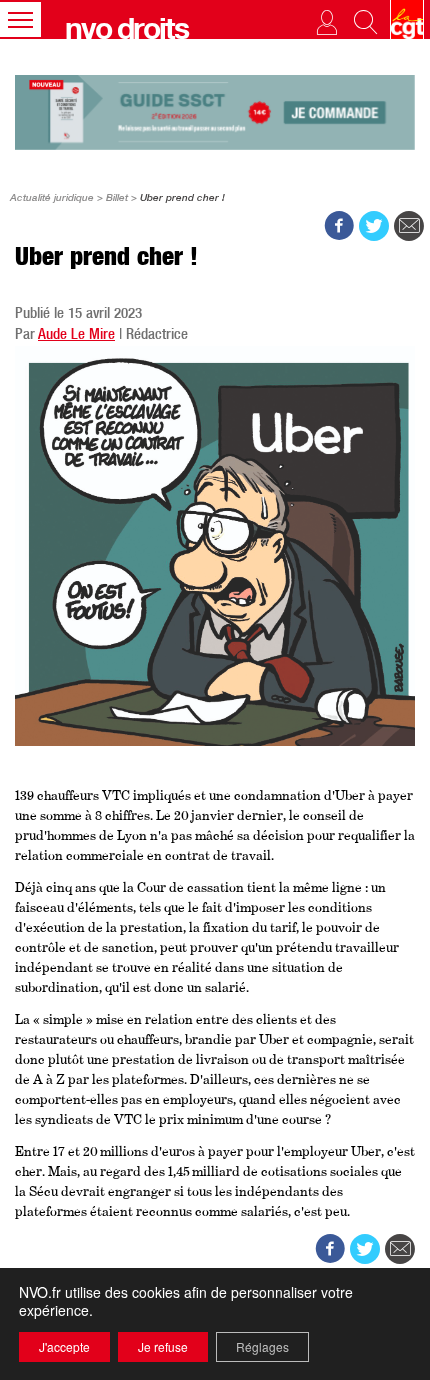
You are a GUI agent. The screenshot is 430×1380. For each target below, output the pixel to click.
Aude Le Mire (76, 335)
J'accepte (64, 1346)
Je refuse (163, 1346)
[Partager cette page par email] (409, 226)
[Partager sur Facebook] (339, 226)
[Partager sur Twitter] (374, 226)
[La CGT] (407, 19)
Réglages (262, 1346)
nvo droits (126, 33)
